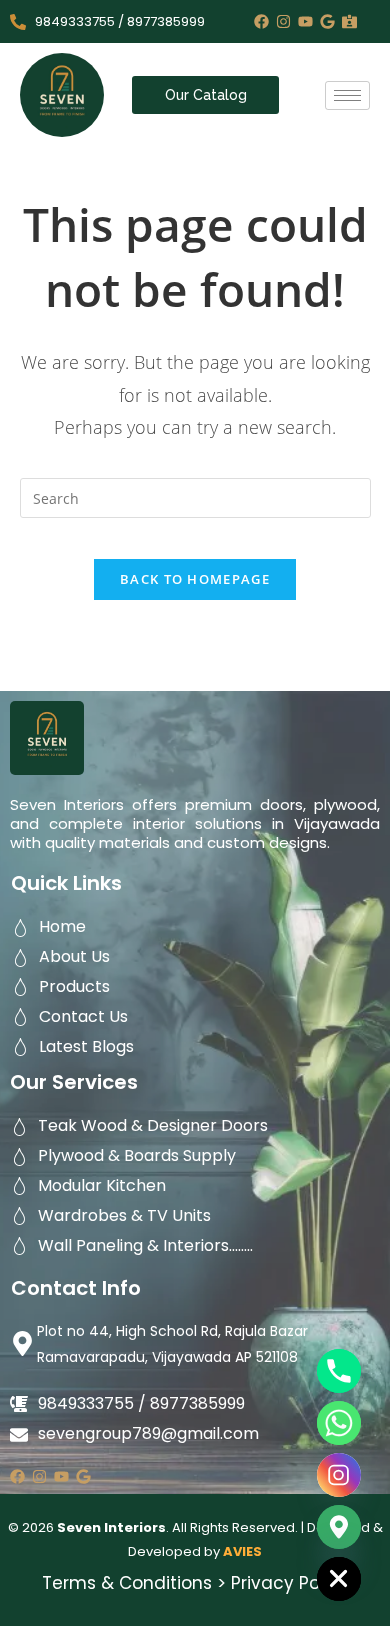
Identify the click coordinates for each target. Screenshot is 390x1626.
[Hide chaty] (339, 1579)
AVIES (242, 1551)
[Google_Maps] (339, 1527)
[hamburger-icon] (347, 95)
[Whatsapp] (339, 1423)
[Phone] (339, 1371)
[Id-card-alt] (349, 21)
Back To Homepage (195, 579)
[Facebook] (261, 21)
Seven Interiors (111, 1527)
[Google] (327, 21)
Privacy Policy (290, 1583)
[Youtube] (305, 21)
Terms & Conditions (127, 1583)
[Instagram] (283, 21)
